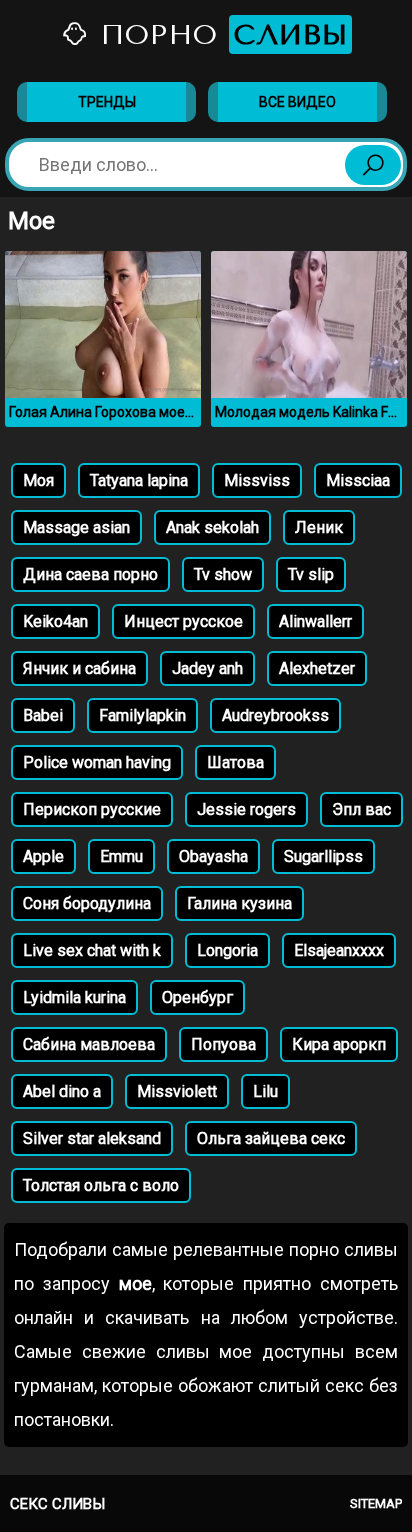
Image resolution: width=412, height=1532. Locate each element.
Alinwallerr (315, 621)
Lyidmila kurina (74, 997)
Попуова (223, 1044)
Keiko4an (55, 621)
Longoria (227, 950)
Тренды (107, 102)
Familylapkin (142, 715)
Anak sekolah (212, 527)
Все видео (297, 102)
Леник (319, 527)
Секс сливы (57, 1504)
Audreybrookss (275, 715)
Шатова (235, 762)
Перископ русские (92, 809)
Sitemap (376, 1503)
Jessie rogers (246, 809)
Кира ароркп (339, 1044)
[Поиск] (373, 165)
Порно (219, 34)
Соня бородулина (87, 903)
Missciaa (358, 480)
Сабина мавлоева (89, 1044)
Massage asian (76, 527)
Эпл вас (361, 809)
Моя (38, 480)
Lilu (265, 1091)
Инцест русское (183, 621)
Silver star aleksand (92, 1138)
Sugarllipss (323, 856)
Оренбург (197, 997)
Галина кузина (239, 903)
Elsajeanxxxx (339, 950)
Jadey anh (207, 668)
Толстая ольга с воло (101, 1185)
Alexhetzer (317, 668)
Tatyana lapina (139, 480)
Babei (43, 715)
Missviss (257, 480)
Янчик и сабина (79, 668)
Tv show (223, 574)
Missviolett (177, 1091)
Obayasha (213, 856)
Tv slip (311, 574)
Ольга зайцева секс (271, 1138)
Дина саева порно (90, 574)
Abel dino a (62, 1091)
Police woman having (97, 762)
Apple (43, 856)
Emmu (121, 856)
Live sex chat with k (92, 950)
